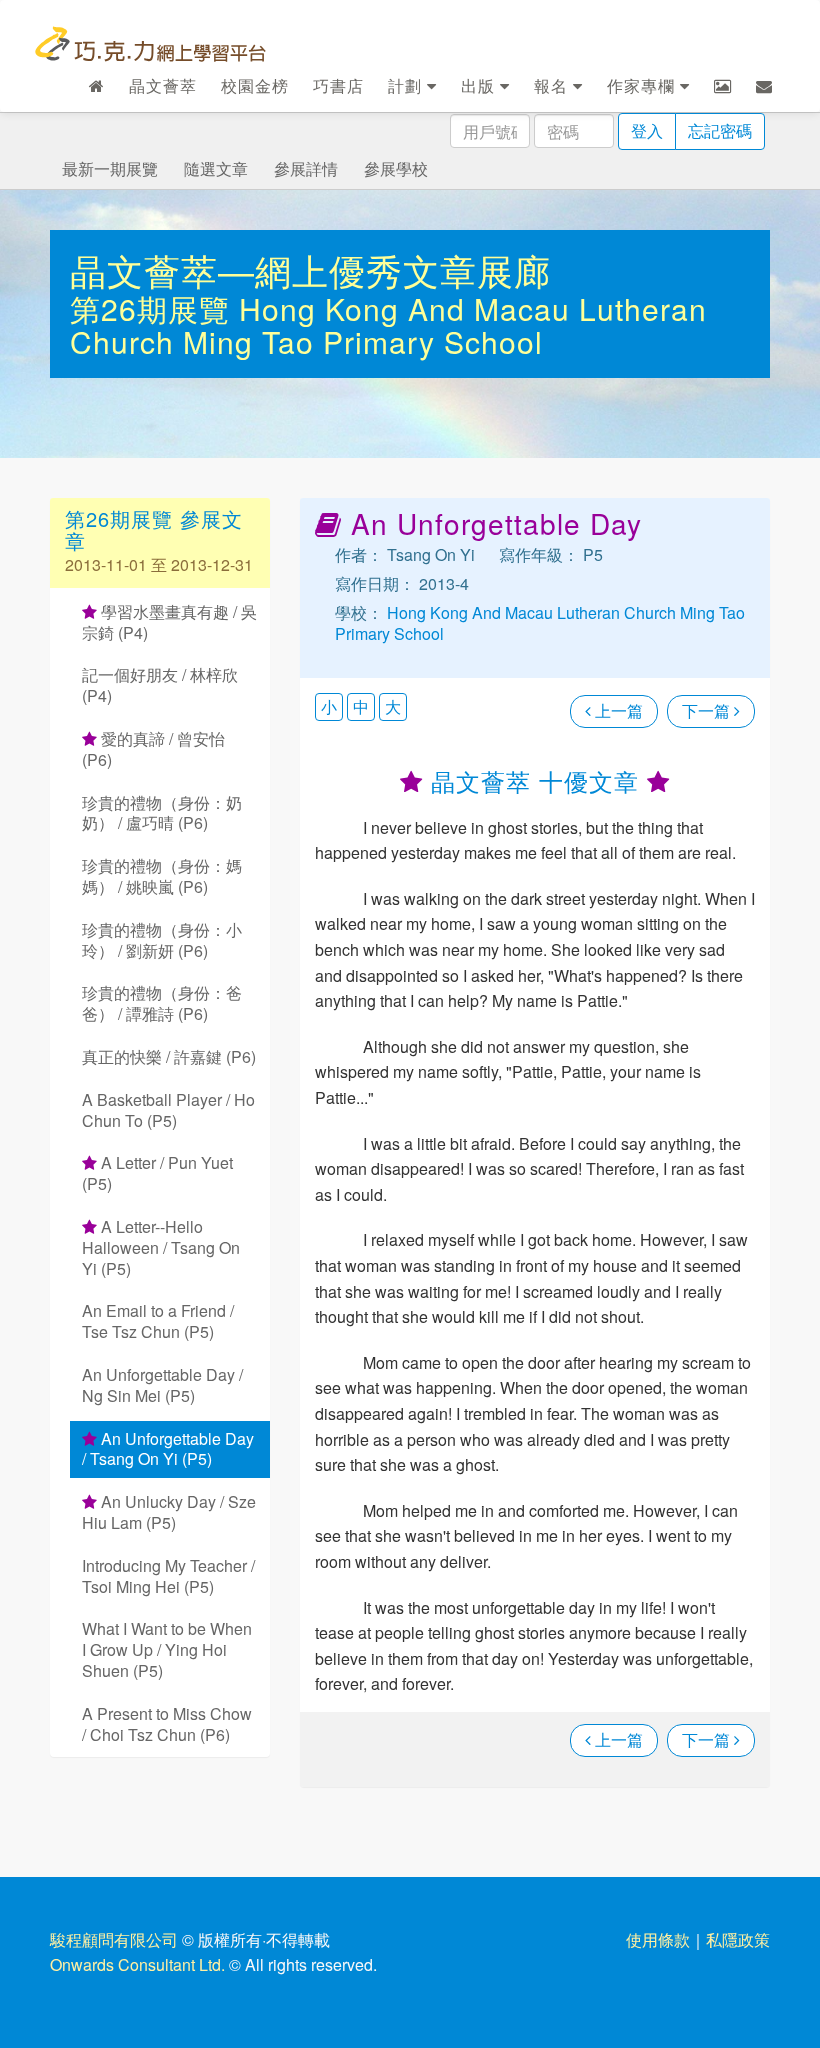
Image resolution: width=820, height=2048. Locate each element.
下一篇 (708, 710)
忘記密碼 (720, 130)
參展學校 (396, 168)
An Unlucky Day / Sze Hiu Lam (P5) (169, 1512)
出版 (480, 85)
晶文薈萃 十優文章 (535, 780)
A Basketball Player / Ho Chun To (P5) (168, 1110)
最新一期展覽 (110, 168)
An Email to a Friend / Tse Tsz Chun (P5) (158, 1321)
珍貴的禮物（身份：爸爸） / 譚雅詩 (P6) (162, 1003)
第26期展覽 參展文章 (154, 529)
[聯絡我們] (764, 86)
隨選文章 (216, 168)
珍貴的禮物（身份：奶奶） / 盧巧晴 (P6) (162, 813)
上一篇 (617, 710)
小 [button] (329, 706)
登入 (647, 130)
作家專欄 (643, 85)
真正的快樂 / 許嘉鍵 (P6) (169, 1056)
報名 (553, 85)
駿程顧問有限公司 (114, 1939)
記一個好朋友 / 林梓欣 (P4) (160, 685)
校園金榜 (255, 85)
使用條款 (658, 1939)
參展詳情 (306, 168)
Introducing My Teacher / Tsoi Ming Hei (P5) (168, 1576)
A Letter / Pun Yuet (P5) (157, 1173)
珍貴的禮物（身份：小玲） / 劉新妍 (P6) (162, 940)
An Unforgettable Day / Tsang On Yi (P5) (168, 1449)
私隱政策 (738, 1939)
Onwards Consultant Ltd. (137, 1964)
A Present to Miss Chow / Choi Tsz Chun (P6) (167, 1724)
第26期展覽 (154, 308)
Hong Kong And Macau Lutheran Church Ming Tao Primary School (388, 325)
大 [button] (393, 706)
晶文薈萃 (163, 85)
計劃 (407, 85)
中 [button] (361, 706)
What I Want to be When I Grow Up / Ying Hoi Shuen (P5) (167, 1649)
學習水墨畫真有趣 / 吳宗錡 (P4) (169, 622)
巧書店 (338, 85)
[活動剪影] (723, 86)
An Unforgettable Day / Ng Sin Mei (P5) (162, 1385)
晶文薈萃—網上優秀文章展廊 (310, 269)
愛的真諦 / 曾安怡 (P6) (153, 749)
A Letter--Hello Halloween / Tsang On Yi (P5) (161, 1247)
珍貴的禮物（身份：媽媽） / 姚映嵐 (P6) (162, 876)
